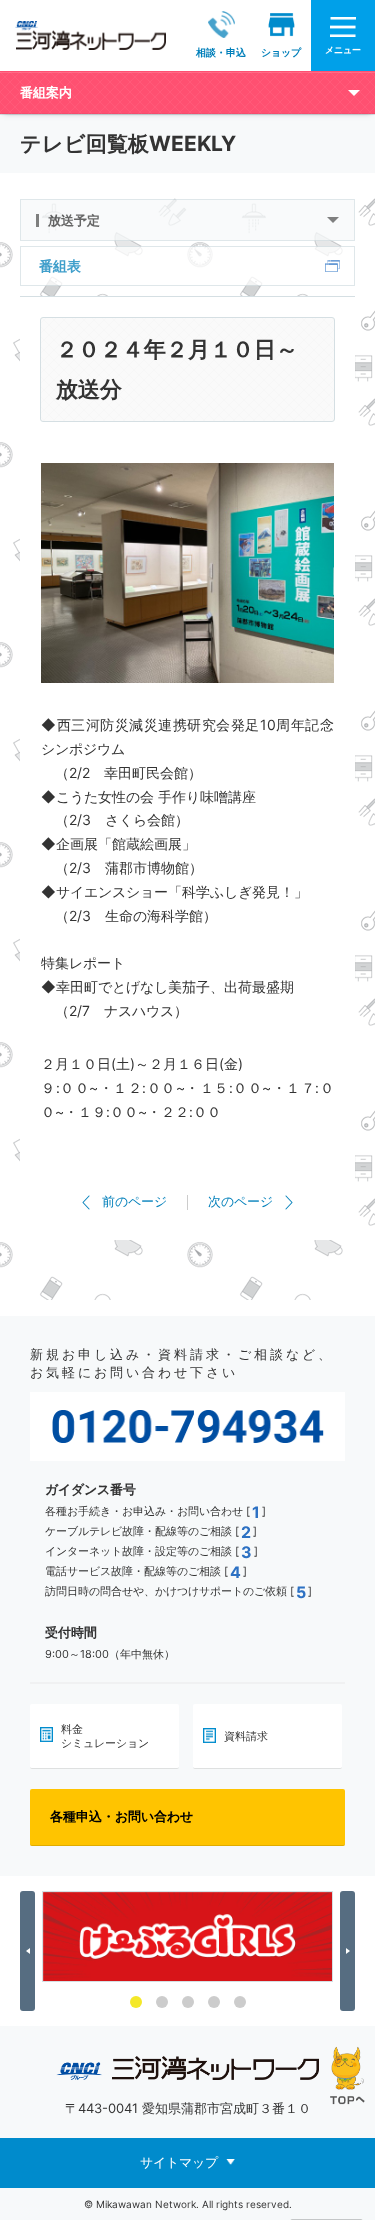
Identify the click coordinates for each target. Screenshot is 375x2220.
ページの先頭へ (347, 2075)
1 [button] (136, 2002)
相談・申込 (221, 52)
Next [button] (350, 1951)
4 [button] (214, 2002)
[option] (187, 1936)
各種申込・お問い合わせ (121, 1816)
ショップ (281, 52)
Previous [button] (30, 1951)
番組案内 (46, 92)
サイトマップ (179, 2162)
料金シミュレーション (105, 1736)
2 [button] (162, 2002)
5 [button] (240, 2002)
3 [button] (188, 2002)
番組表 (60, 265)
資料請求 (246, 1736)
